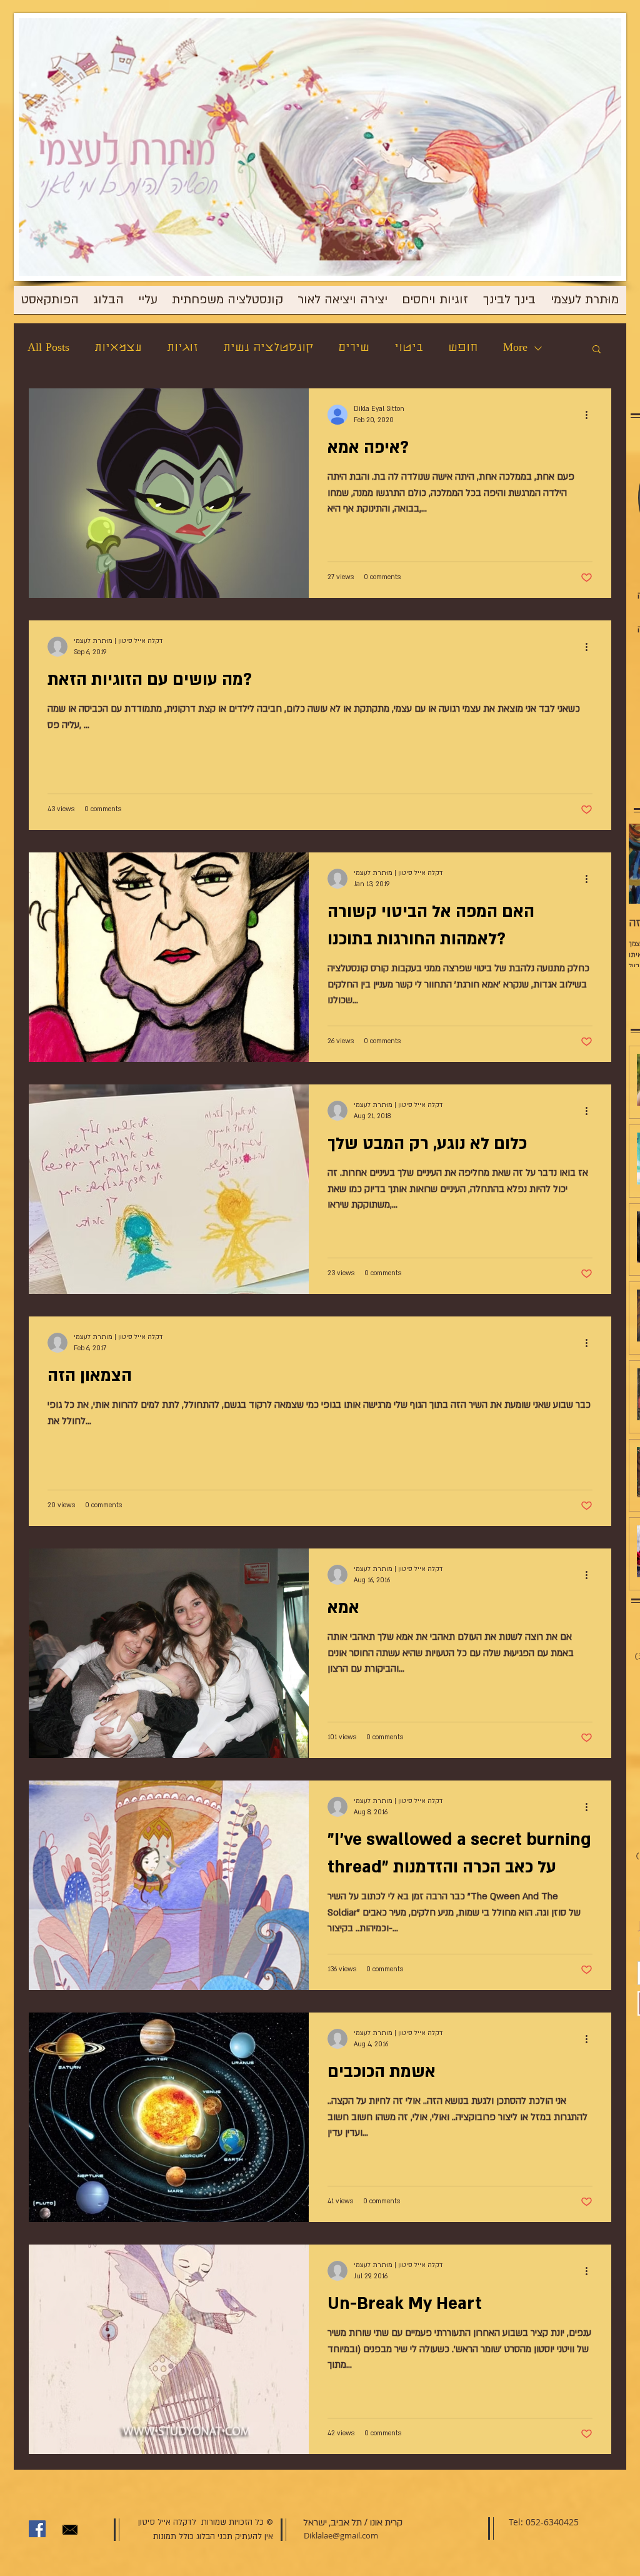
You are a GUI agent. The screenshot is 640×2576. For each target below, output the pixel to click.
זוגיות (182, 348)
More (515, 348)
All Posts (48, 348)
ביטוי (409, 348)
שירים (354, 348)
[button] (597, 350)
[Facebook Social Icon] (37, 2529)
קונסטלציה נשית (268, 348)
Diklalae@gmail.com (341, 2535)
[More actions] (591, 415)
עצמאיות (118, 348)
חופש (463, 348)
